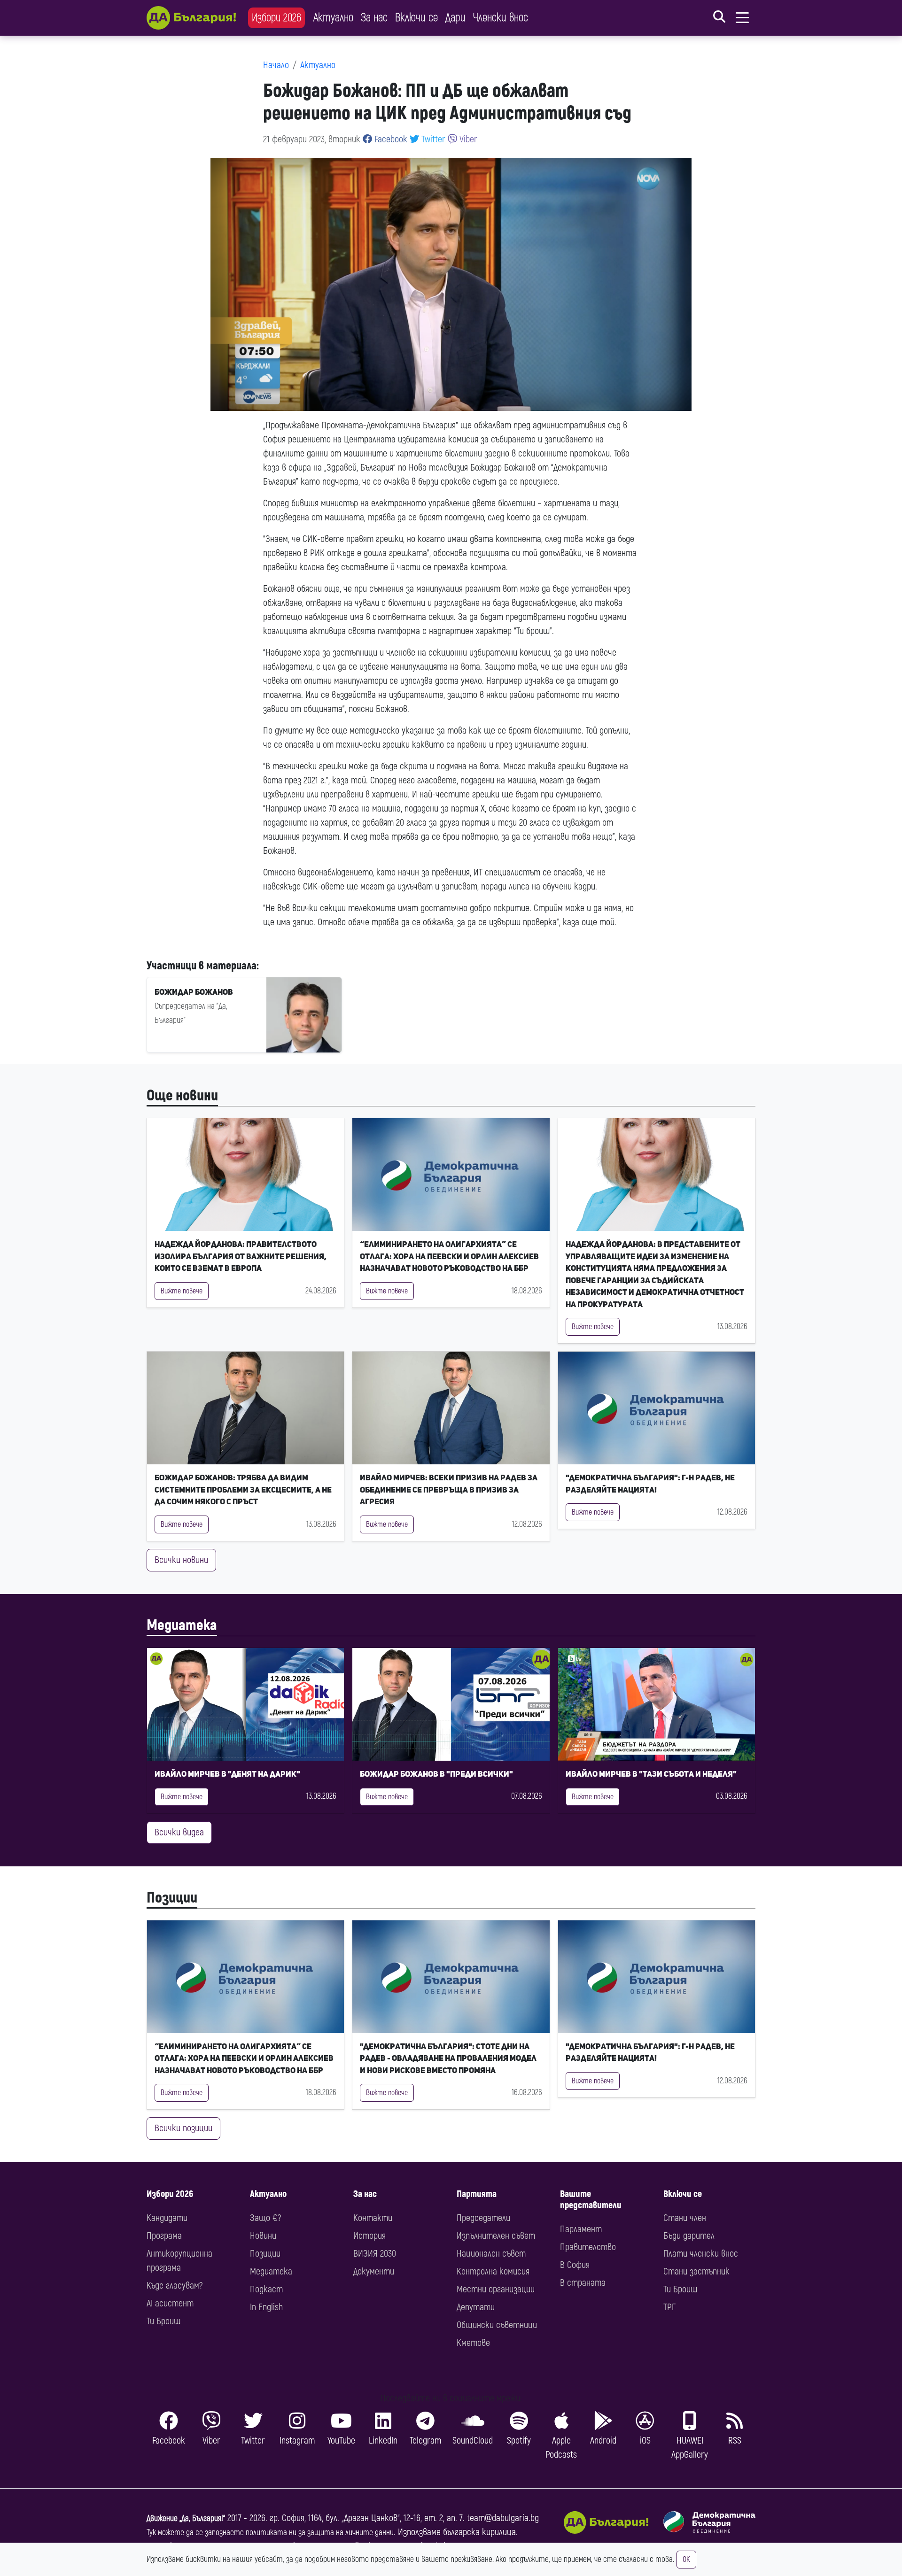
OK (686, 2560)
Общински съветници (497, 2325)
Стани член (685, 2218)
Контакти (373, 2218)
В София (575, 2265)
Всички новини (181, 1560)
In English (266, 2307)
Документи (374, 2271)
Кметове (473, 2343)
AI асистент (170, 2303)
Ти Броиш (163, 2321)
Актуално (333, 18)
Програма (164, 2236)
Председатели (483, 2218)
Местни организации (496, 2289)
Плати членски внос (701, 2254)
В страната (583, 2283)
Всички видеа (179, 1832)
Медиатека (182, 1625)
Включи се (416, 18)
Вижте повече (182, 1291)
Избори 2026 (276, 18)
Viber (467, 139)
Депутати (476, 2307)
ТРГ (669, 2307)
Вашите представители (591, 2200)
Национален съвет (491, 2254)
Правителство (588, 2247)
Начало (276, 65)
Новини (263, 2236)
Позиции (172, 1898)
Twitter (432, 139)
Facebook (390, 139)
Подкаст (266, 2289)
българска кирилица (479, 2532)
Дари (455, 18)
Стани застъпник (696, 2271)
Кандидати (167, 2218)
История (369, 2236)
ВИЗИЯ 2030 (375, 2254)
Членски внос (501, 18)
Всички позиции (183, 2128)
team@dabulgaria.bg (503, 2518)
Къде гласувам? (175, 2286)
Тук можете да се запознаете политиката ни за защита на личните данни (270, 2533)
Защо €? (265, 2218)
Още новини (182, 1096)
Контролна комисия (493, 2271)
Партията (477, 2194)
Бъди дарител (689, 2236)
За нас (374, 18)
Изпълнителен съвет (496, 2236)
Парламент (581, 2229)
